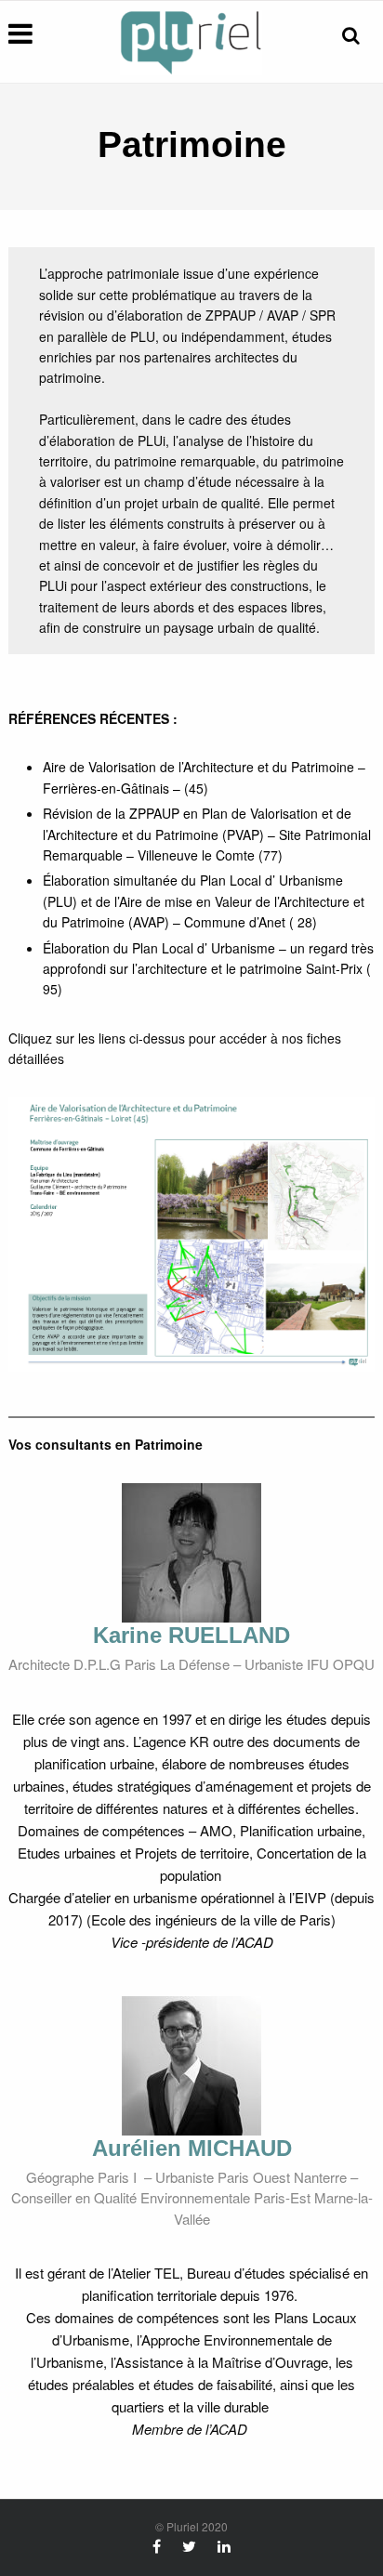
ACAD (255, 1942)
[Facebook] (157, 2546)
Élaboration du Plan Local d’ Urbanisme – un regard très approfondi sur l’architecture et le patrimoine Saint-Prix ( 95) (208, 969)
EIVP (310, 1897)
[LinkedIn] (224, 2546)
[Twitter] (189, 2546)
